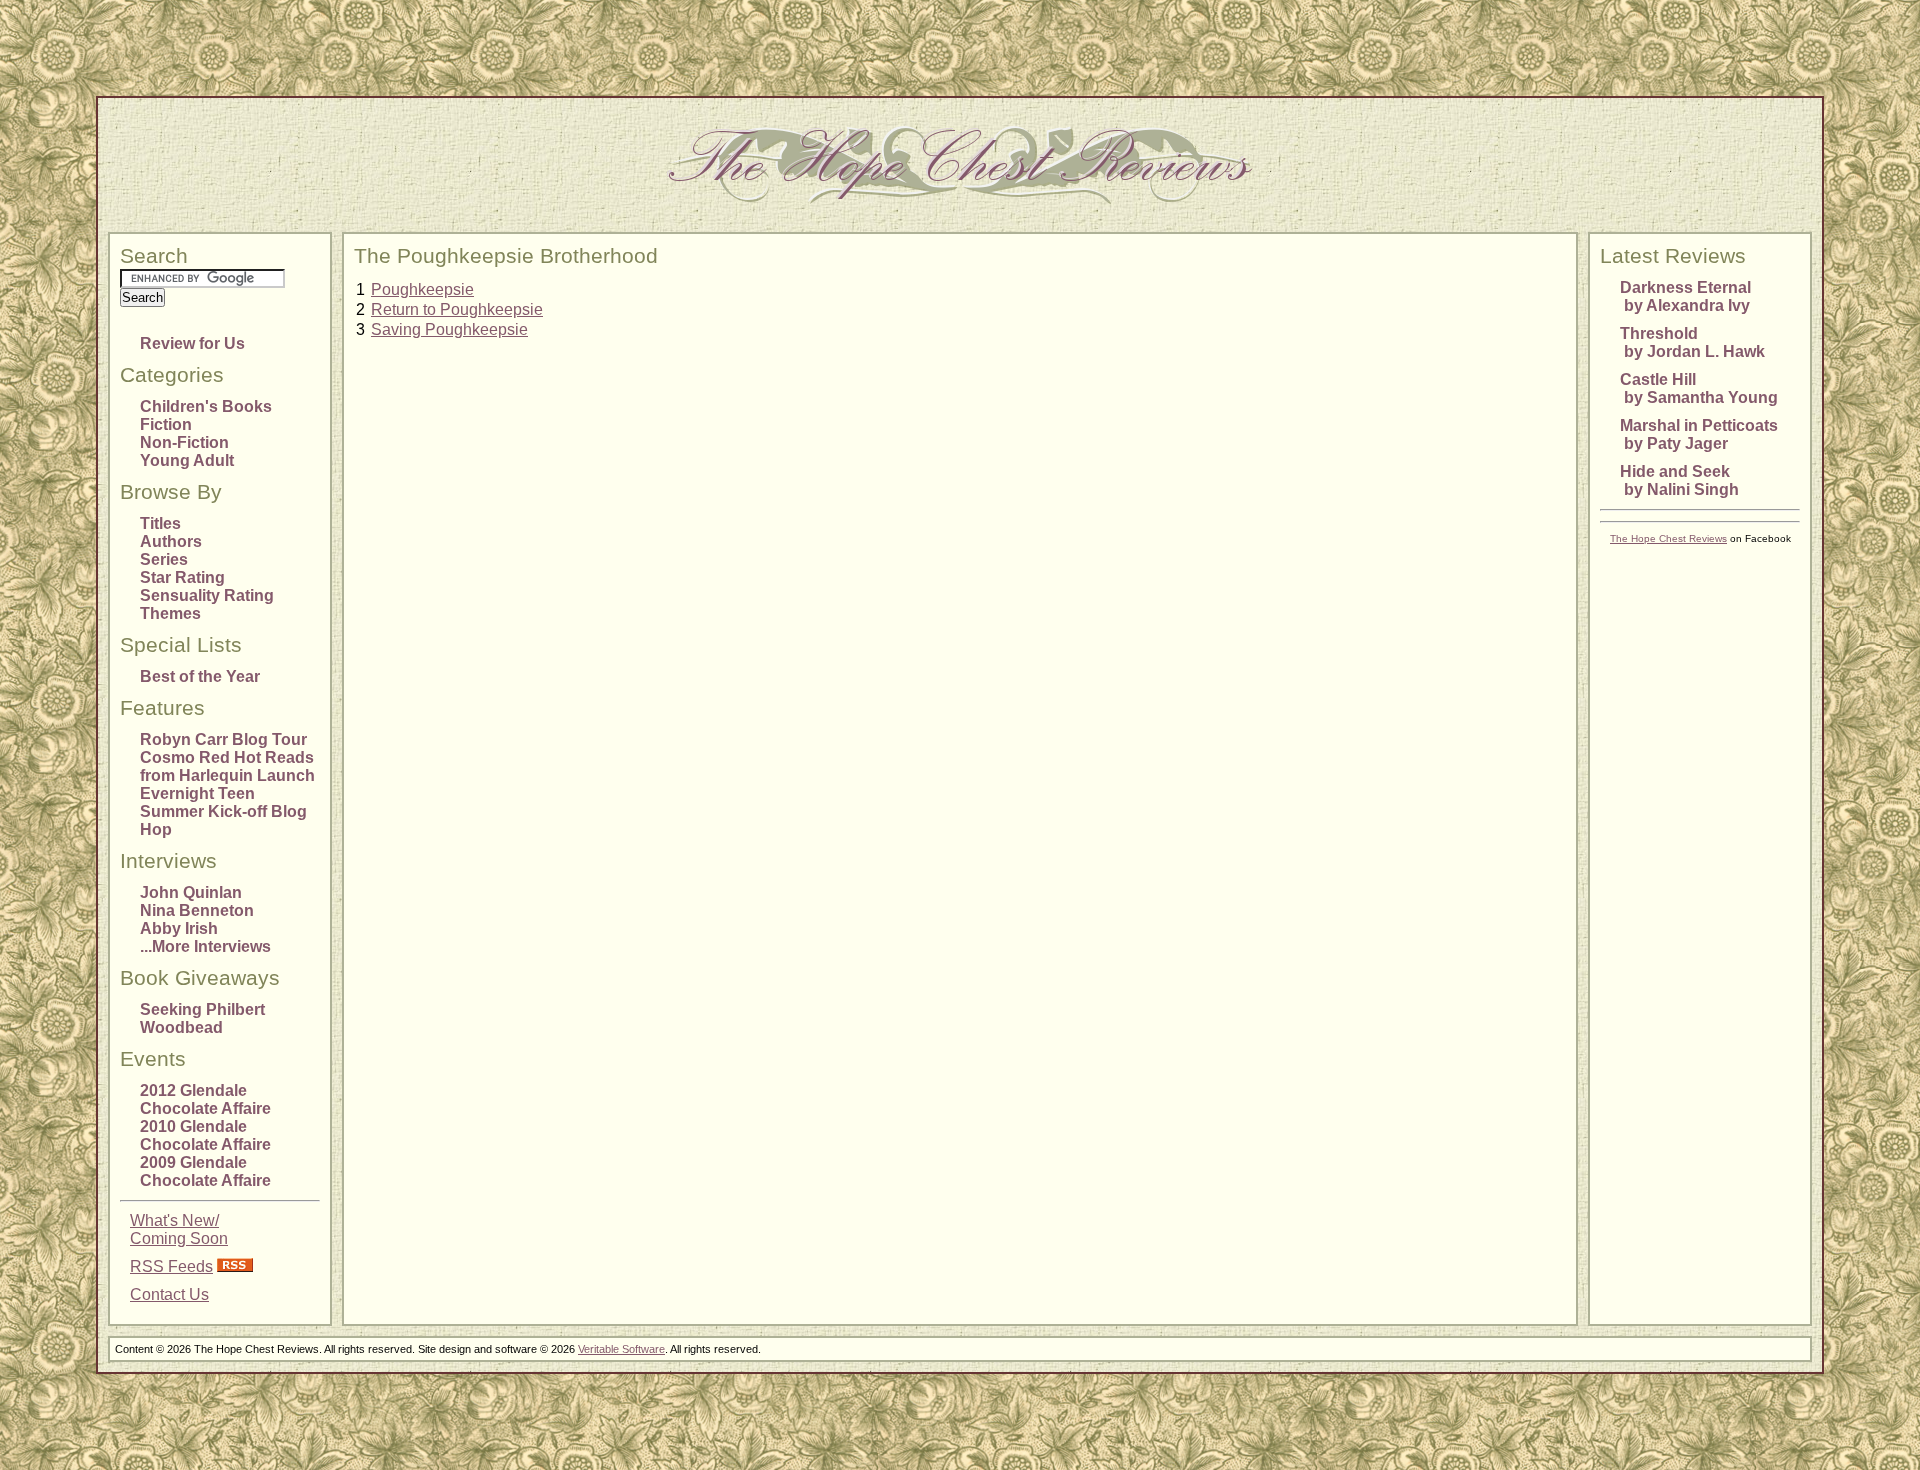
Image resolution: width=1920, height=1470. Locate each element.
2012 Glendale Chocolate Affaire (205, 1099)
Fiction (166, 424)
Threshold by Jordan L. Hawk (1692, 342)
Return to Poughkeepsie (457, 309)
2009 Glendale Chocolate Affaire (205, 1171)
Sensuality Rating (207, 595)
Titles (160, 523)
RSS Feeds (171, 1266)
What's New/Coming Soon (179, 1229)
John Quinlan (191, 892)
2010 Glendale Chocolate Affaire (205, 1135)
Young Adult (187, 460)
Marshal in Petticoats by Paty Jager (1699, 434)
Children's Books (206, 406)
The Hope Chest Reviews (1668, 538)
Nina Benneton (197, 910)
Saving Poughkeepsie (449, 329)
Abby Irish (179, 928)
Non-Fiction (184, 442)
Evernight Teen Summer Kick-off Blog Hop (223, 811)
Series (164, 559)
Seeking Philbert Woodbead (202, 1018)
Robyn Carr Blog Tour (223, 739)
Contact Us (169, 1294)
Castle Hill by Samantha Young (1699, 388)
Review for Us (192, 343)
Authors (171, 541)
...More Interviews (205, 946)
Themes (170, 613)
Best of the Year (200, 676)
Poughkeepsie (422, 289)
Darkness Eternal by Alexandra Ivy (1685, 296)
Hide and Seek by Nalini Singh (1679, 480)
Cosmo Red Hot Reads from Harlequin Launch (227, 766)
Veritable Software (621, 1349)
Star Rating (182, 577)
